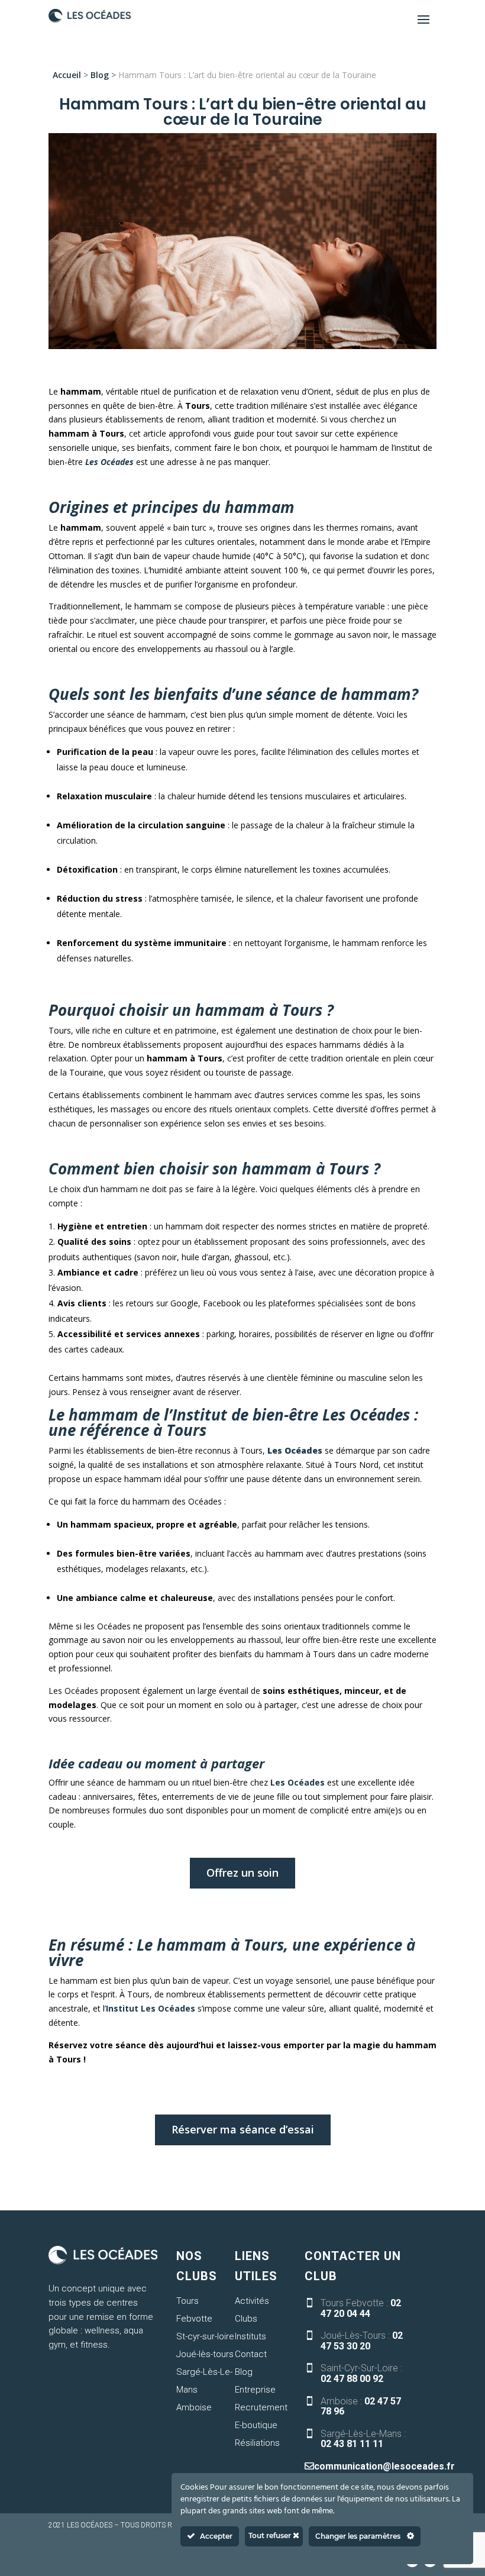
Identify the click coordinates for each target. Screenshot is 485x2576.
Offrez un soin (242, 1873)
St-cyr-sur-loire (205, 2336)
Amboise (194, 2407)
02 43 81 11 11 (352, 2444)
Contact (251, 2354)
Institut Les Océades (151, 2008)
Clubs (246, 2319)
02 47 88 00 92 (352, 2379)
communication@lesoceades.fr (384, 2466)
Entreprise (255, 2390)
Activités (252, 2301)
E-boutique (256, 2425)
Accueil (67, 75)
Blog (100, 75)
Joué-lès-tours (205, 2354)
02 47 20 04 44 (361, 2308)
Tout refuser (271, 2535)
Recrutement (261, 2407)
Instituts (250, 2336)
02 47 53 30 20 (362, 2341)
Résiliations (257, 2443)
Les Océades (296, 1782)
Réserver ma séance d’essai (243, 2129)
